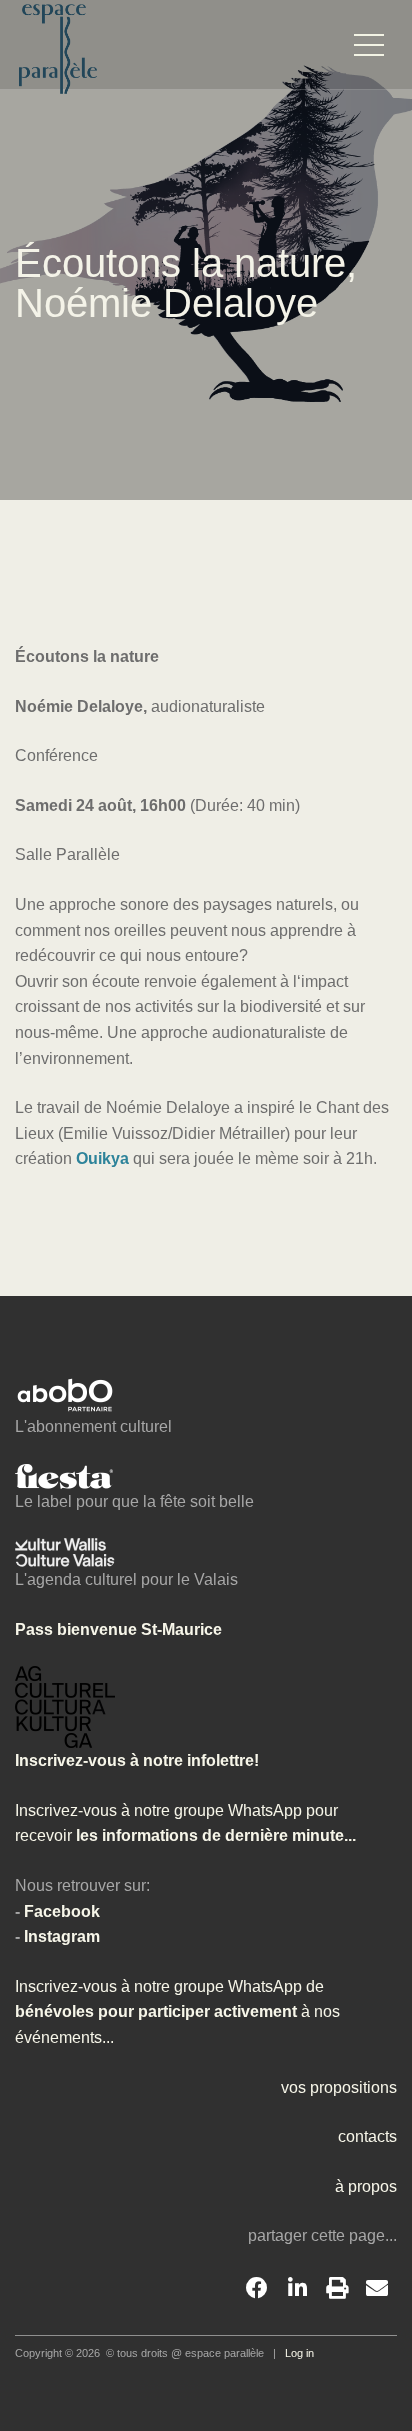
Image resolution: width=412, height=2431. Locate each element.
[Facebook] (257, 2289)
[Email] (377, 2289)
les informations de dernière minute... (214, 1835)
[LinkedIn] (297, 2289)
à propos (366, 2186)
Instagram (62, 1936)
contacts (367, 2136)
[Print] (337, 2289)
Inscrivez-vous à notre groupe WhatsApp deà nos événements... (177, 2012)
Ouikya (102, 1158)
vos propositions (339, 2087)
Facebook (62, 1911)
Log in (299, 2353)
